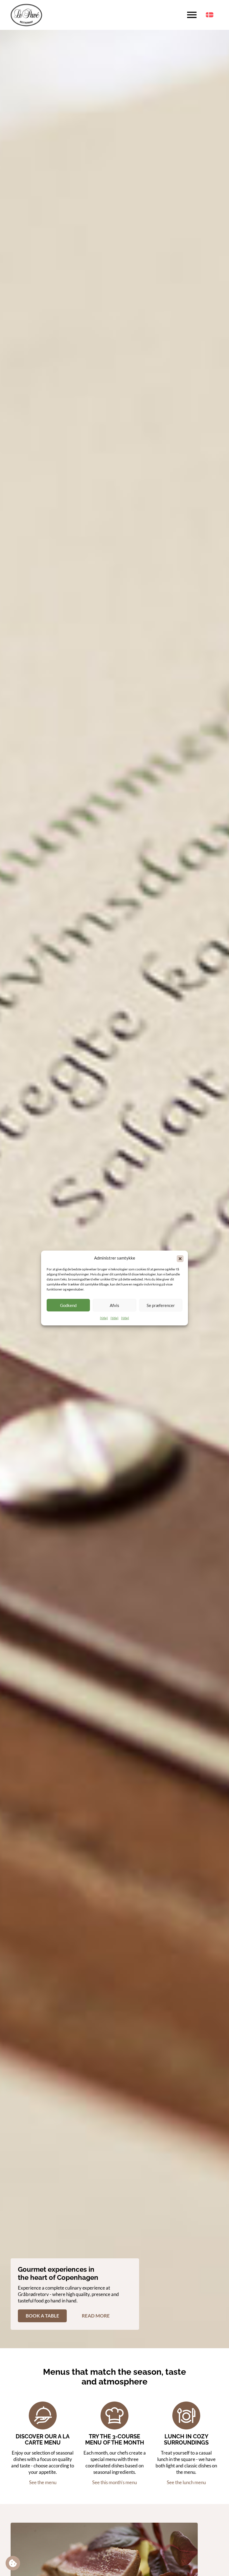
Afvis (115, 1305)
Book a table (42, 2316)
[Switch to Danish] (210, 15)
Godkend (68, 1305)
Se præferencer (161, 1305)
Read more (96, 2316)
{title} (104, 1318)
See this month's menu (115, 2482)
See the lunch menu (186, 2482)
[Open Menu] (192, 15)
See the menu (43, 2482)
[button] (180, 1258)
